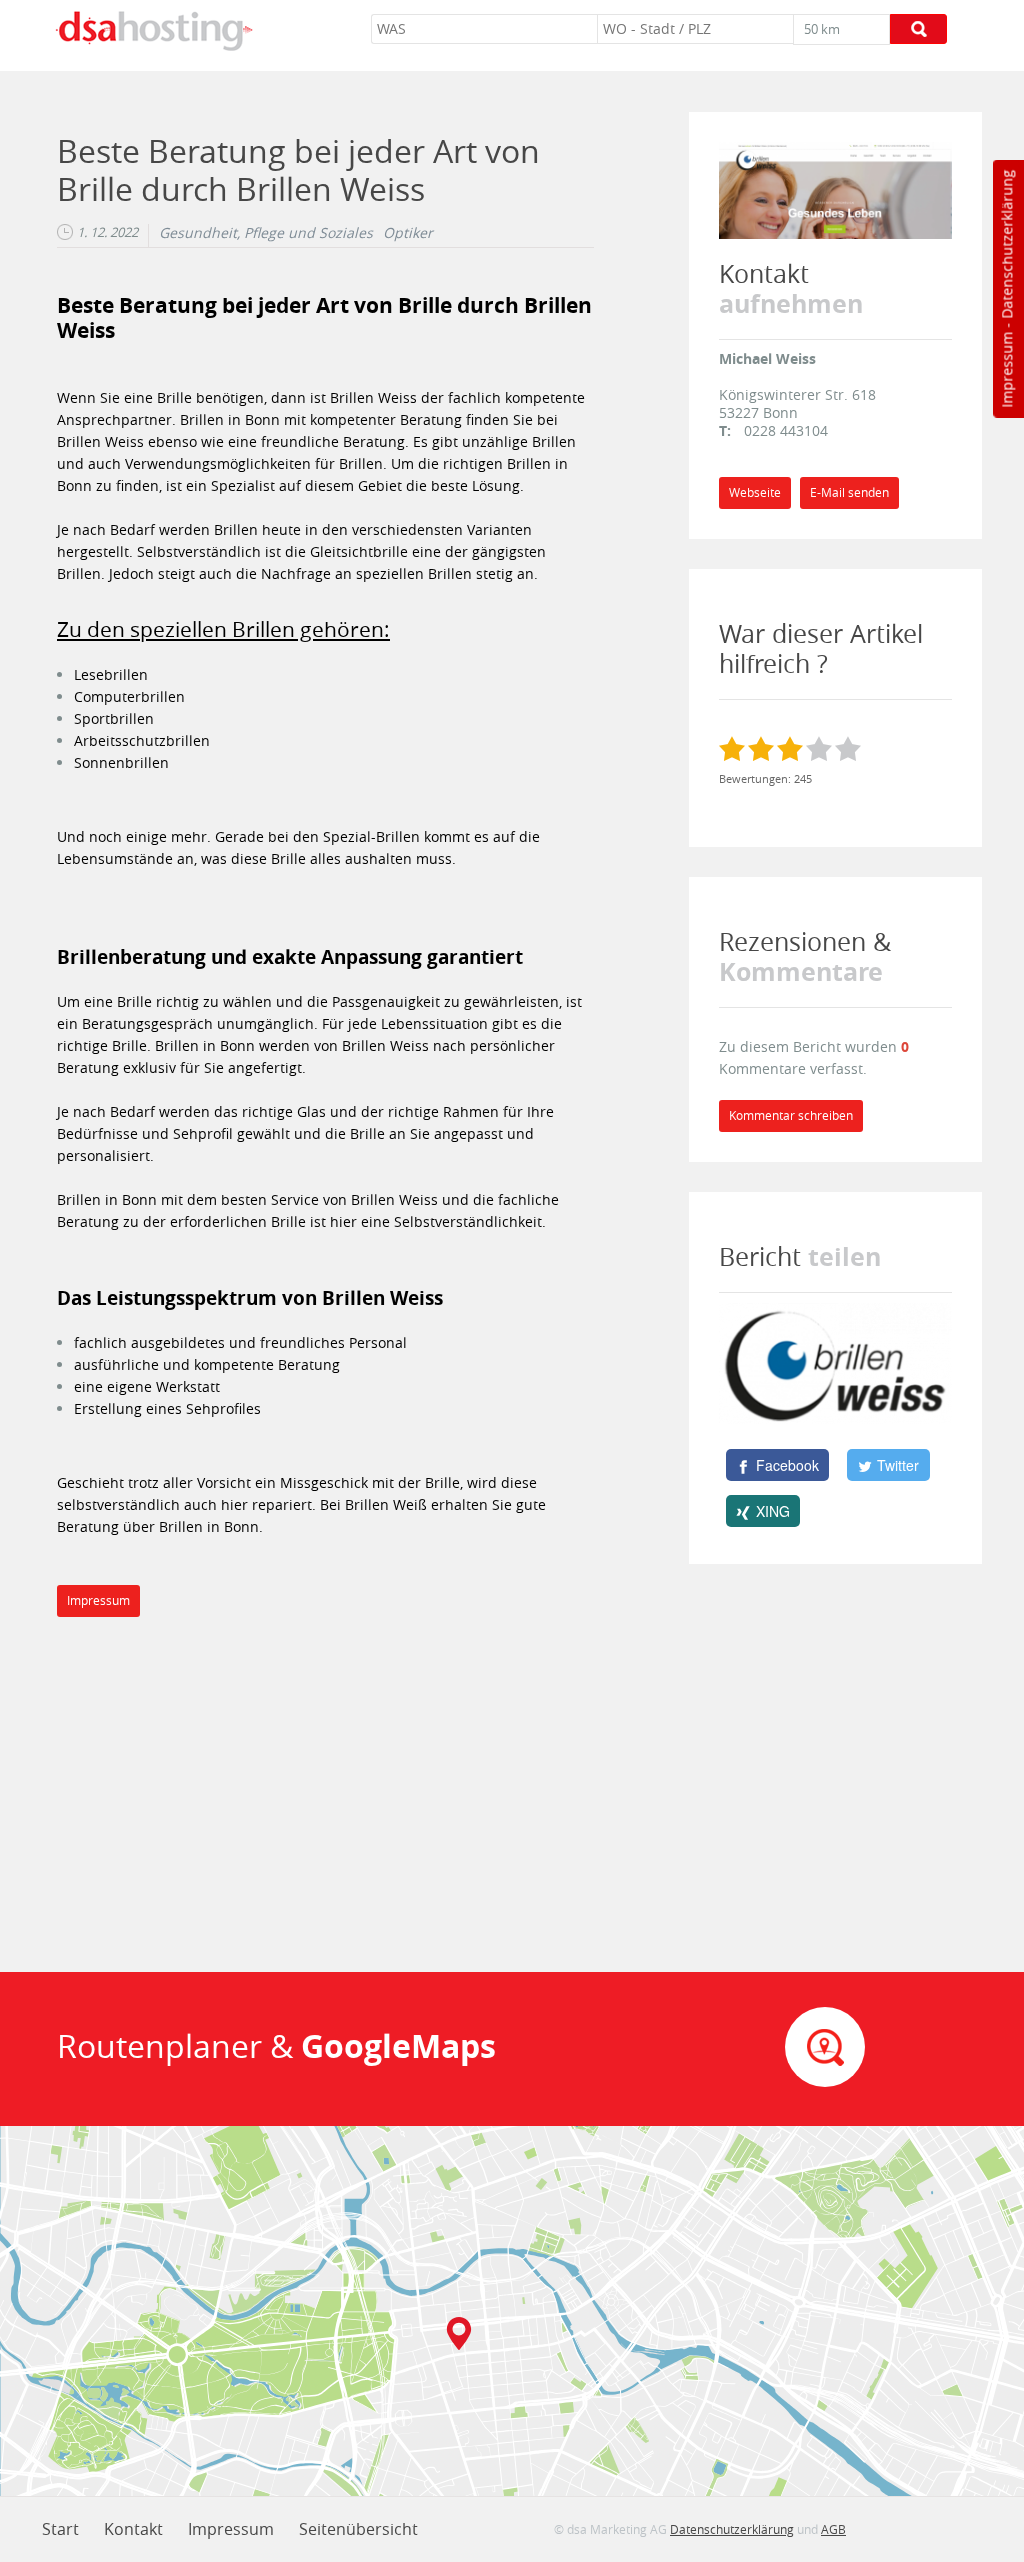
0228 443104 (786, 430)
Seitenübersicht (358, 2529)
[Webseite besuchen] (835, 188)
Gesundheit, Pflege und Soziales (266, 233)
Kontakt (133, 2529)
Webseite (755, 492)
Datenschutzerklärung (1006, 244)
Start (60, 2529)
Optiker (408, 233)
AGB (833, 2529)
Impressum (1006, 370)
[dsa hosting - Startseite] (154, 31)
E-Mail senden (849, 492)
